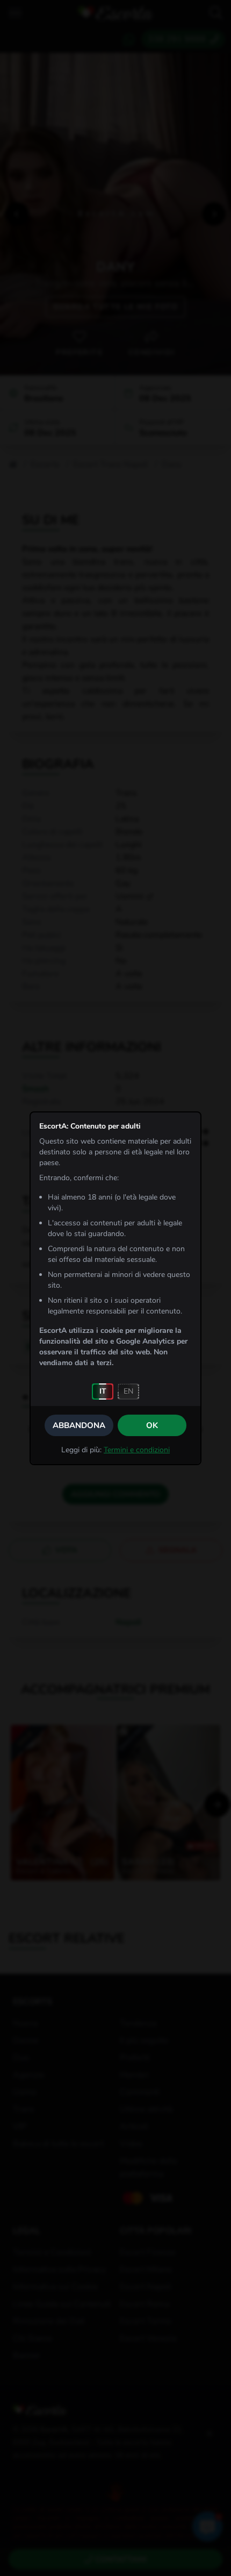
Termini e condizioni (137, 1450)
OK (152, 1425)
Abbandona (79, 1425)
